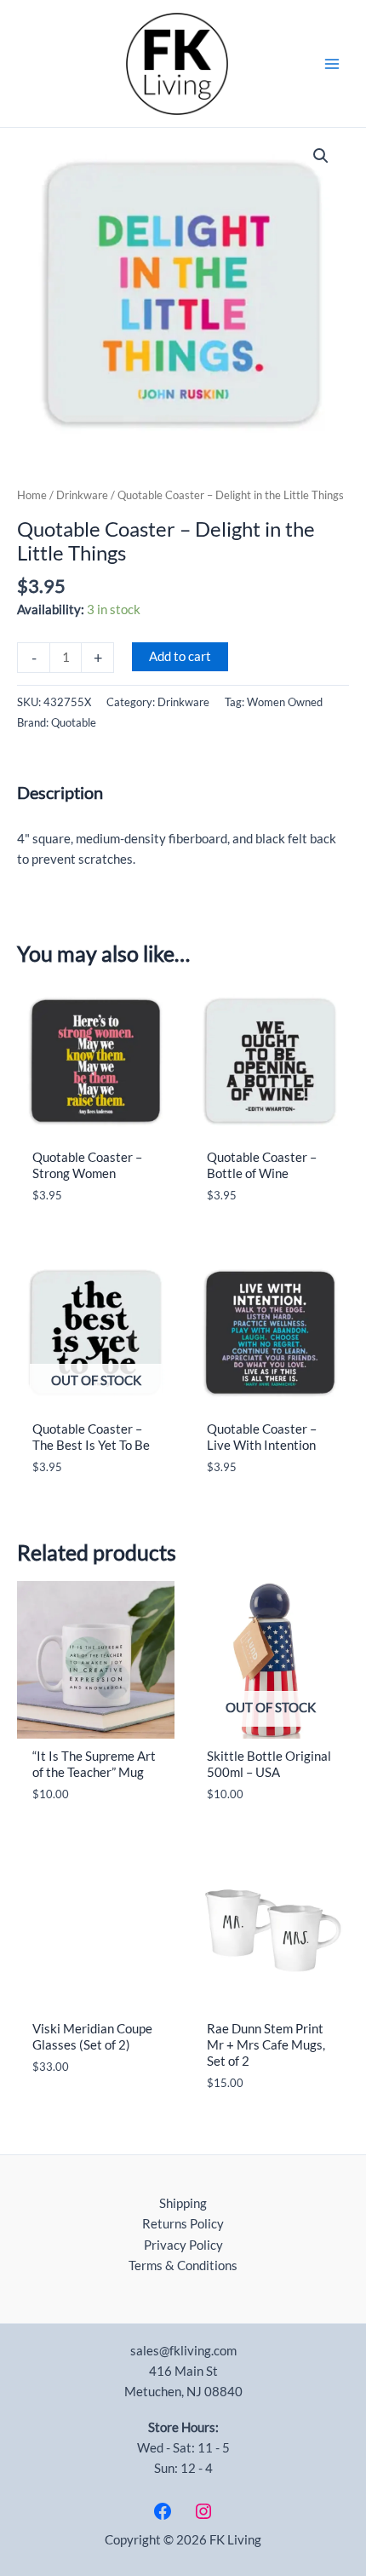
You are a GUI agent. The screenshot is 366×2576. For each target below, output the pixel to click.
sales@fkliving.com (183, 2351)
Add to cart (180, 656)
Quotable (74, 722)
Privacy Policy (183, 2245)
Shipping (183, 2203)
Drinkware (82, 495)
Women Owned (285, 702)
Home (32, 495)
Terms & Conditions (183, 2265)
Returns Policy (183, 2224)
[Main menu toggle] (332, 63)
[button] (321, 156)
